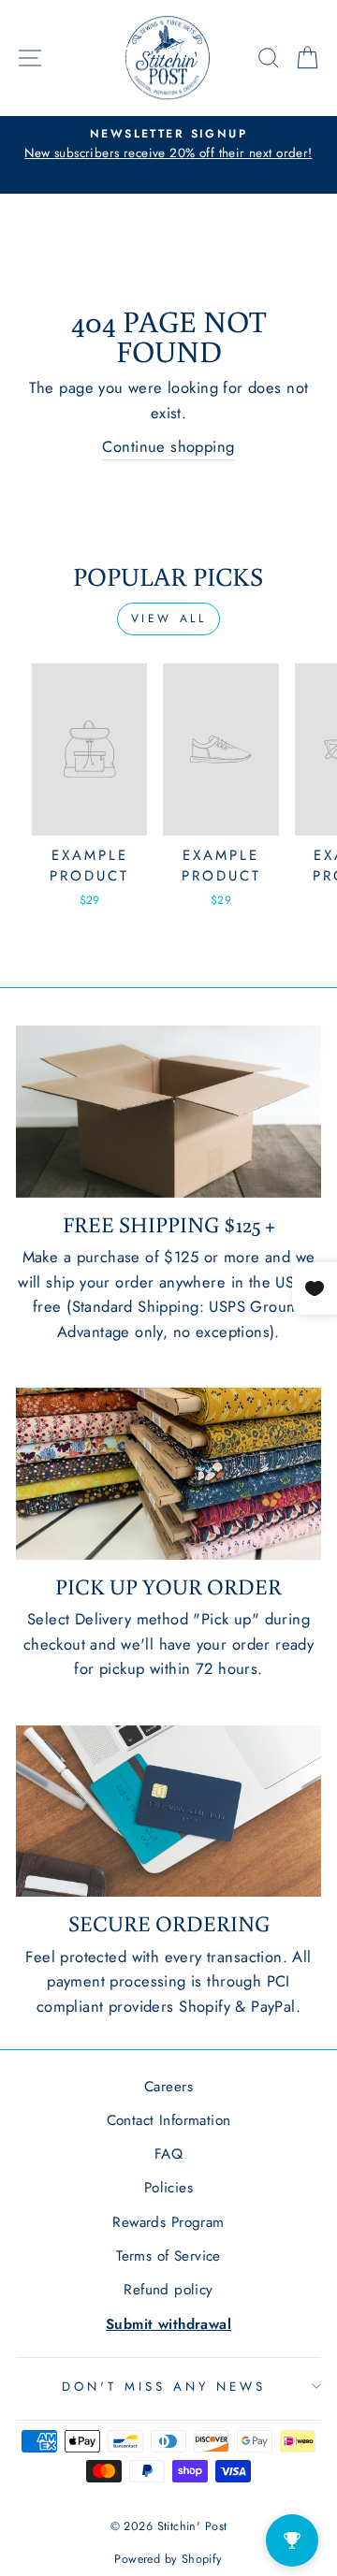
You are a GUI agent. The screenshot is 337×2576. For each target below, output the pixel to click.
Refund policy (168, 2290)
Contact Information (169, 2120)
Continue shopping (168, 446)
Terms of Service (168, 2256)
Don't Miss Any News (164, 2387)
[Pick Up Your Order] (168, 1473)
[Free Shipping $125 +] (168, 1111)
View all (169, 619)
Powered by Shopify (168, 2559)
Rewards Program (168, 2222)
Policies (168, 2188)
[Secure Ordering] (168, 1811)
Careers (168, 2087)
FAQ (168, 2154)
